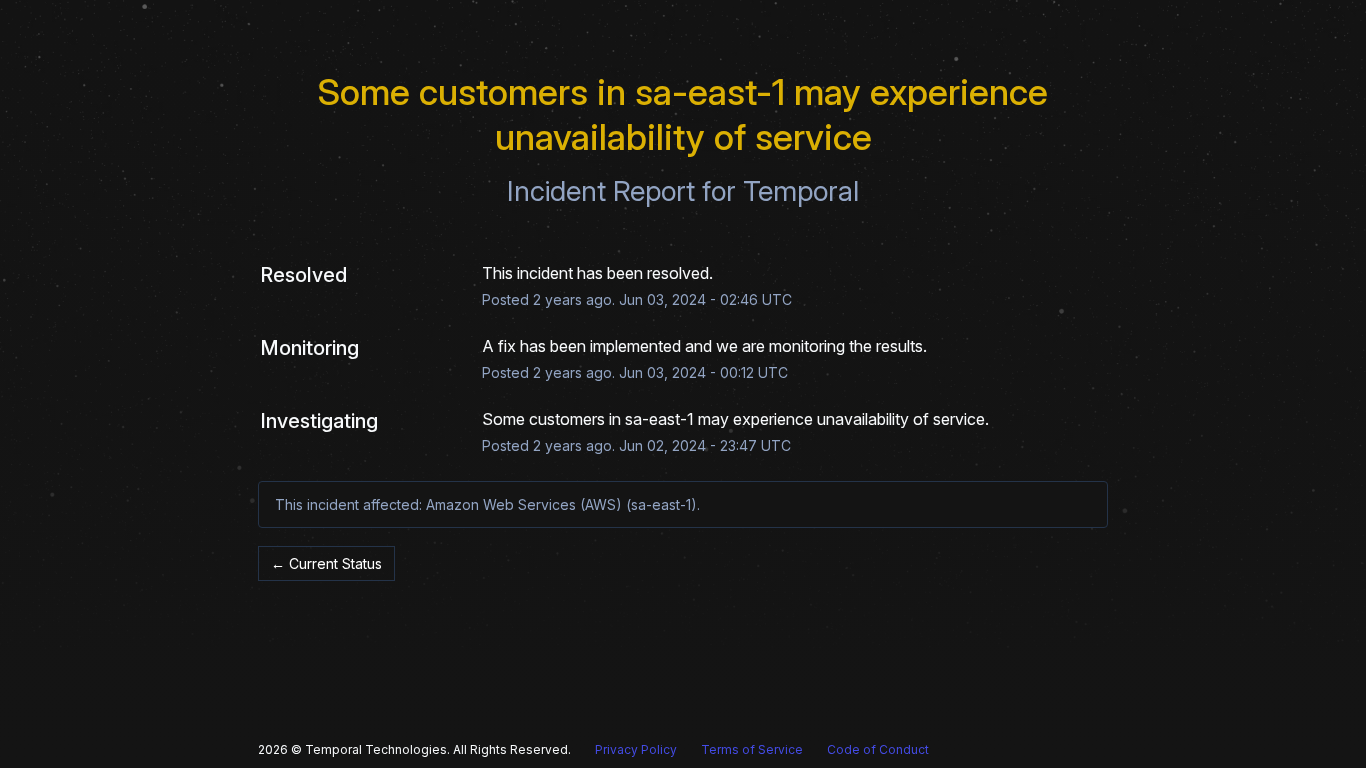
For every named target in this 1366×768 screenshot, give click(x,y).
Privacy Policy (636, 749)
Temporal (801, 191)
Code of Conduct (878, 749)
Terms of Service (752, 749)
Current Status (326, 563)
